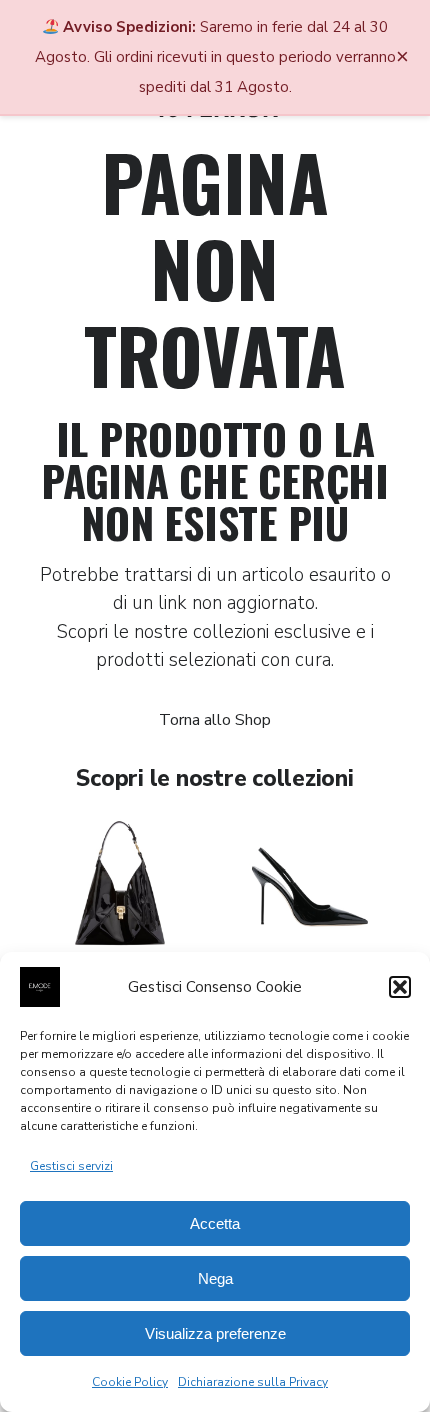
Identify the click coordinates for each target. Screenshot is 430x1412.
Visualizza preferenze (215, 1333)
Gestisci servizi (71, 1166)
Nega (215, 1278)
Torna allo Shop (215, 720)
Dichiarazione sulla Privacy (253, 1382)
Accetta (215, 1223)
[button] (400, 987)
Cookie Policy (130, 1382)
